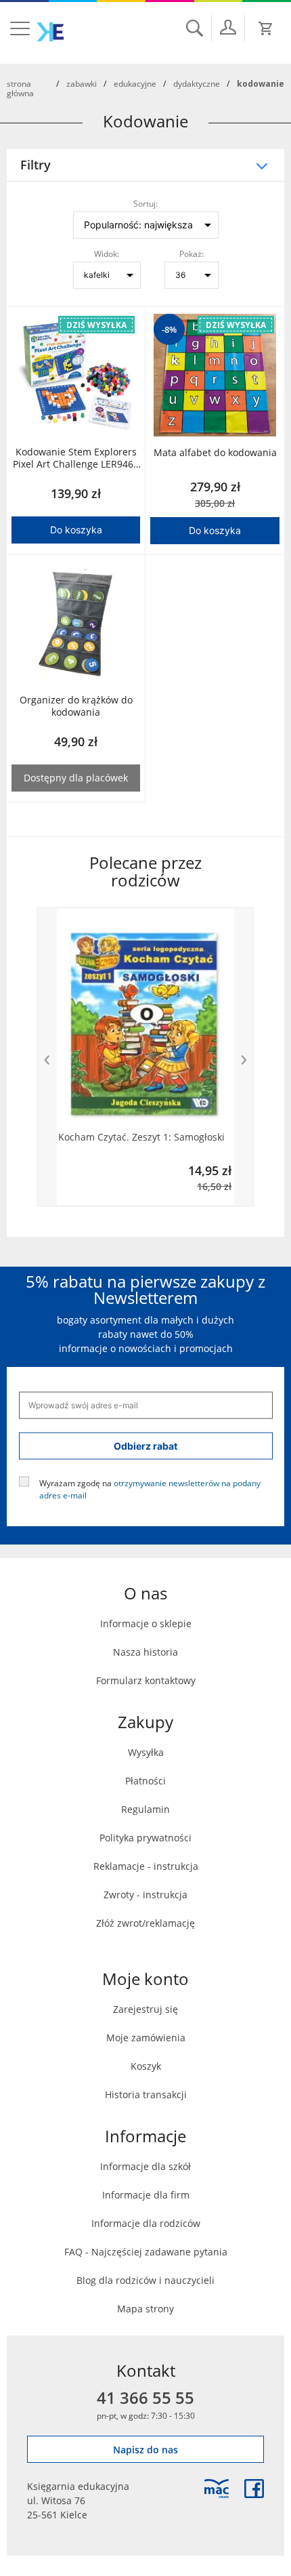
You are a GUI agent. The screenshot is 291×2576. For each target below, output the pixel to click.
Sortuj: (145, 203)
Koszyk (146, 2066)
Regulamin (145, 1809)
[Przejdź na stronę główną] (50, 32)
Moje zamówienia (146, 2038)
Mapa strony (145, 2309)
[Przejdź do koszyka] (266, 28)
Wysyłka (146, 1752)
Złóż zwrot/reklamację (145, 1923)
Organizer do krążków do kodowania (76, 706)
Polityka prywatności (145, 1838)
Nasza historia (145, 1652)
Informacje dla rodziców (146, 2223)
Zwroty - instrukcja (145, 1895)
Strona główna (20, 88)
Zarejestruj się (145, 2009)
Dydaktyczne (197, 83)
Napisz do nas (145, 2450)
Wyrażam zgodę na (150, 1488)
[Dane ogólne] (228, 27)
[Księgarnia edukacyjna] (217, 2489)
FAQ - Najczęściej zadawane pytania (146, 2252)
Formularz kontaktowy (146, 1680)
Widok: (107, 253)
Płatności (145, 1781)
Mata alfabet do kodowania (215, 453)
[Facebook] (254, 2489)
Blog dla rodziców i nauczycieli (145, 2280)
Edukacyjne (135, 83)
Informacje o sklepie (146, 1623)
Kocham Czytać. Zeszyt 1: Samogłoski (141, 1137)
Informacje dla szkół (145, 2166)
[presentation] (47, 1057)
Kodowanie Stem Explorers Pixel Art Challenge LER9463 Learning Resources (76, 458)
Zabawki (82, 83)
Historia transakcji (146, 2094)
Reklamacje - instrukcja (146, 1866)
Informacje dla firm (146, 2195)
